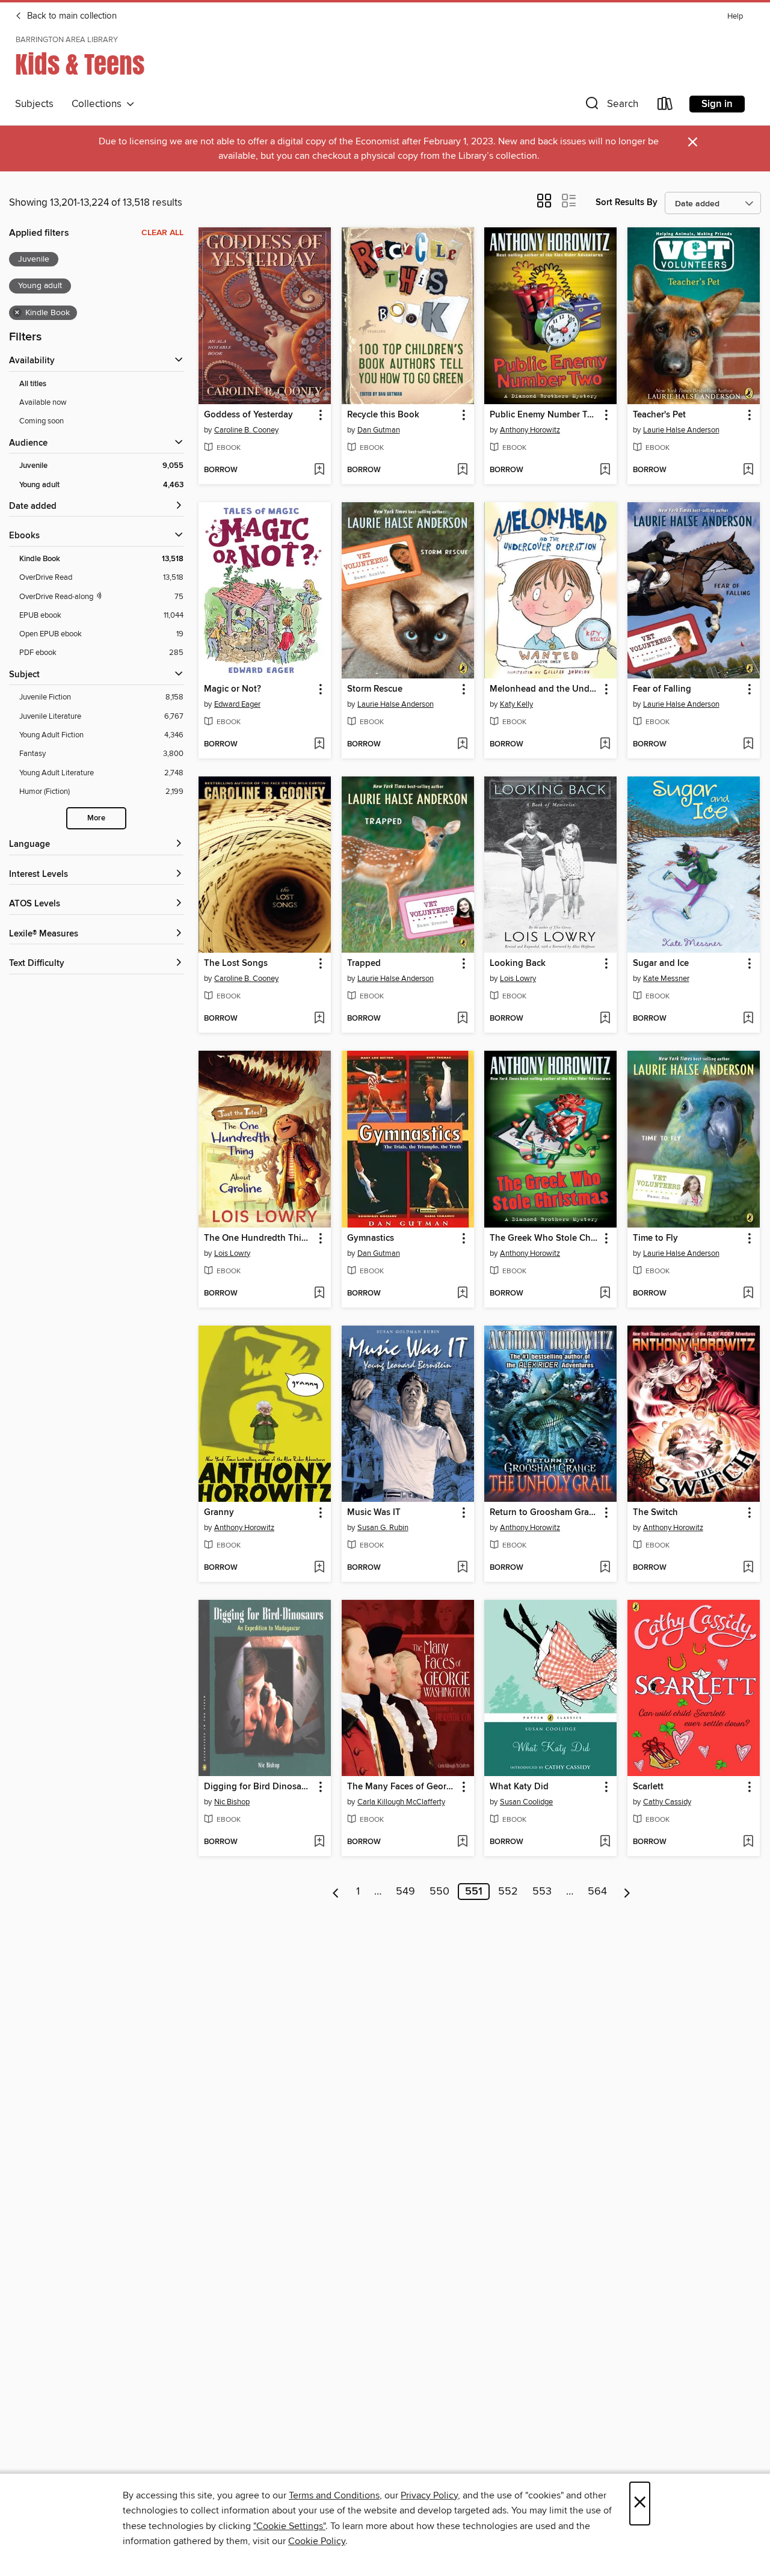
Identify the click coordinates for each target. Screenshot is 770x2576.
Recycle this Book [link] (383, 415)
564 (597, 1892)
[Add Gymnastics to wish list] (462, 1294)
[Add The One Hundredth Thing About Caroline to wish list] (319, 1294)
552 (508, 1892)
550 (439, 1892)
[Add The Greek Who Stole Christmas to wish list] (605, 1294)
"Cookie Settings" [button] (289, 2526)
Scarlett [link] (648, 1787)
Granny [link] (219, 1513)
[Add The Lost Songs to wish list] (319, 1019)
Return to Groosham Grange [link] (545, 1513)
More (96, 818)
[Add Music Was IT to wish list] (462, 1568)
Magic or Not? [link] (233, 689)
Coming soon (42, 421)
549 (405, 1892)
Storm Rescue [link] (375, 689)
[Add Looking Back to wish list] (605, 1019)
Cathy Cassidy (667, 1802)
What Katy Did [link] (519, 1787)
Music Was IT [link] (374, 1513)
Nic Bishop (232, 1802)
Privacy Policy (429, 2495)
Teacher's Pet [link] (659, 415)
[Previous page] (336, 1892)
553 (542, 1892)
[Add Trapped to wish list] (462, 1019)
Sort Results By (627, 202)
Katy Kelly (516, 704)
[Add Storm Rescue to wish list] (462, 745)
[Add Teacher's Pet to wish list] (748, 470)
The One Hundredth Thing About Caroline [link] (259, 1238)
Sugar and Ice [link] (661, 964)
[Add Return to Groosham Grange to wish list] (605, 1568)
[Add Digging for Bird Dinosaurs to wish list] (319, 1842)
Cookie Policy (317, 2541)
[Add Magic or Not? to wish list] (319, 745)
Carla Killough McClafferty (401, 1802)
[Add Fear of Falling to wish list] (748, 745)
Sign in (717, 104)
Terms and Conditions (334, 2495)
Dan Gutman (379, 430)
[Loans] (665, 106)
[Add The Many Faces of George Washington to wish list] (462, 1842)
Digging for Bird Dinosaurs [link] (259, 1787)
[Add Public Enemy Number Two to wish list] (605, 470)
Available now (43, 402)
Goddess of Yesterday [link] (248, 415)
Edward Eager (237, 704)
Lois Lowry (518, 979)
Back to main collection (71, 16)
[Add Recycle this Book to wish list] (462, 470)
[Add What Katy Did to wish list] (605, 1842)
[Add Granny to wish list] (319, 1568)
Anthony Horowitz (530, 430)
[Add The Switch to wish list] (748, 1568)
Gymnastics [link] (371, 1238)
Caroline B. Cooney (246, 430)
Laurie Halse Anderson (681, 430)
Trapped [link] (364, 964)
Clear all (162, 233)
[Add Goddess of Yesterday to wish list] (319, 470)
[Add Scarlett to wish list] (748, 1842)
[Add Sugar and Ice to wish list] (748, 1019)
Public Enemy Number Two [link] (544, 415)
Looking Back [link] (518, 964)
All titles (33, 384)
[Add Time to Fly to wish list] (748, 1294)
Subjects (34, 104)
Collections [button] (99, 104)
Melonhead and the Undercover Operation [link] (545, 689)
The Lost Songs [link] (236, 964)
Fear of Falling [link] (662, 689)
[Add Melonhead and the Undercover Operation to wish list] (605, 745)
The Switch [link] (655, 1513)
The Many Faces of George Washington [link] (402, 1787)
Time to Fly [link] (655, 1238)
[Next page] (627, 1892)
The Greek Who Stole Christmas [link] (545, 1238)
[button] (611, 106)
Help (735, 17)
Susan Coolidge (526, 1802)
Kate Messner (666, 979)
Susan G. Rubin (383, 1528)
